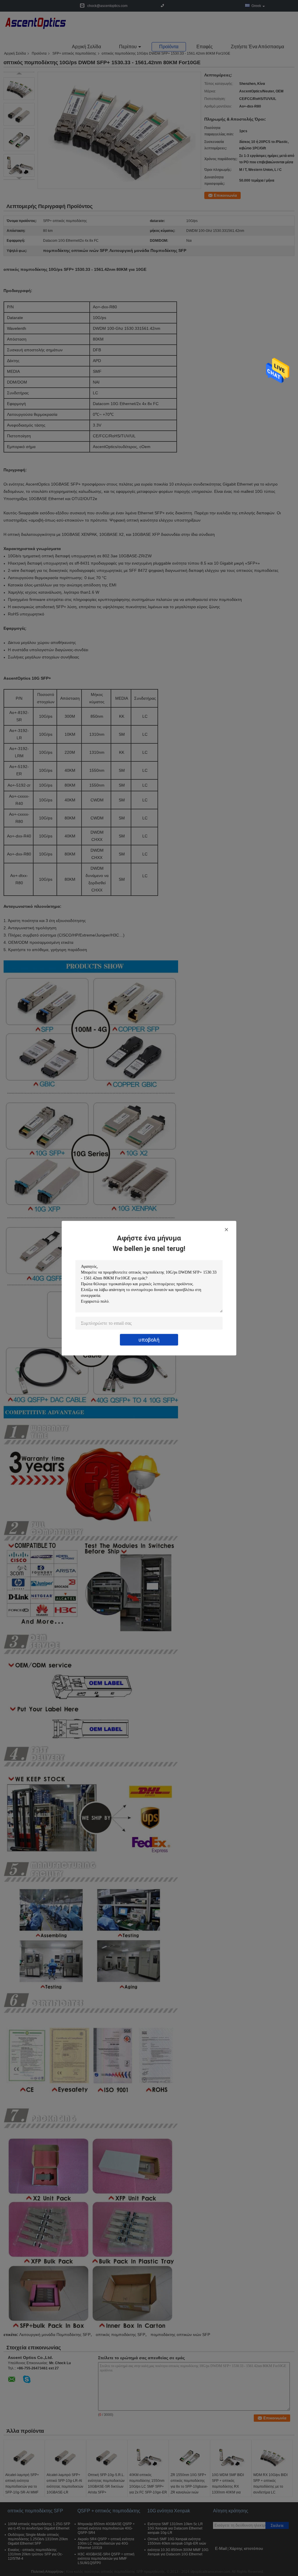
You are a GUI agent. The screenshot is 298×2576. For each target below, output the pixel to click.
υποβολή (149, 1339)
